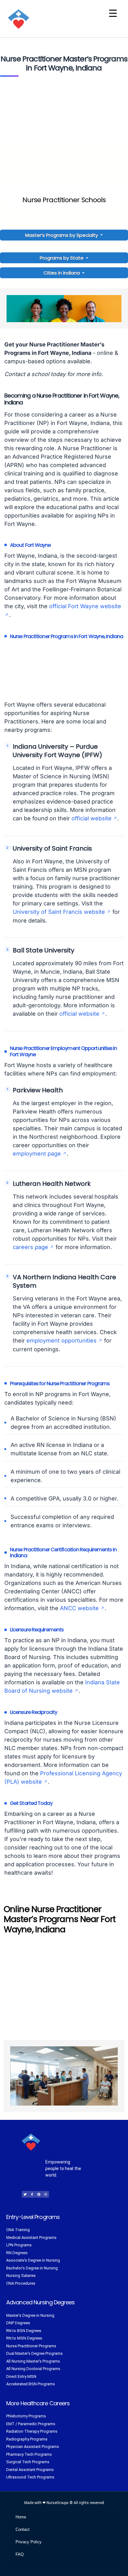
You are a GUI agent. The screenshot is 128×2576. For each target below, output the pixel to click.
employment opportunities (62, 1340)
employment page (37, 1154)
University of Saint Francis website (59, 912)
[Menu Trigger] (113, 13)
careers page (30, 1247)
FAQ (20, 2554)
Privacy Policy (29, 2542)
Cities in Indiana (62, 273)
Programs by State (62, 258)
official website (91, 818)
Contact (23, 2529)
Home (21, 2517)
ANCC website (79, 1608)
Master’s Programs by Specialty (62, 235)
